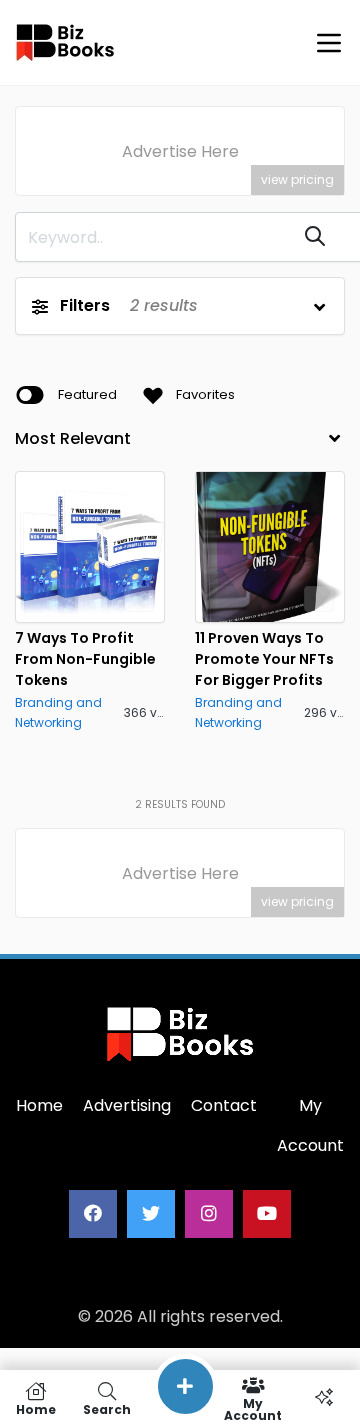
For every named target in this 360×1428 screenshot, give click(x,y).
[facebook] (93, 1214)
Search (107, 1408)
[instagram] (209, 1214)
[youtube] (267, 1214)
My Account (253, 1408)
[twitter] (151, 1214)
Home (36, 1408)
